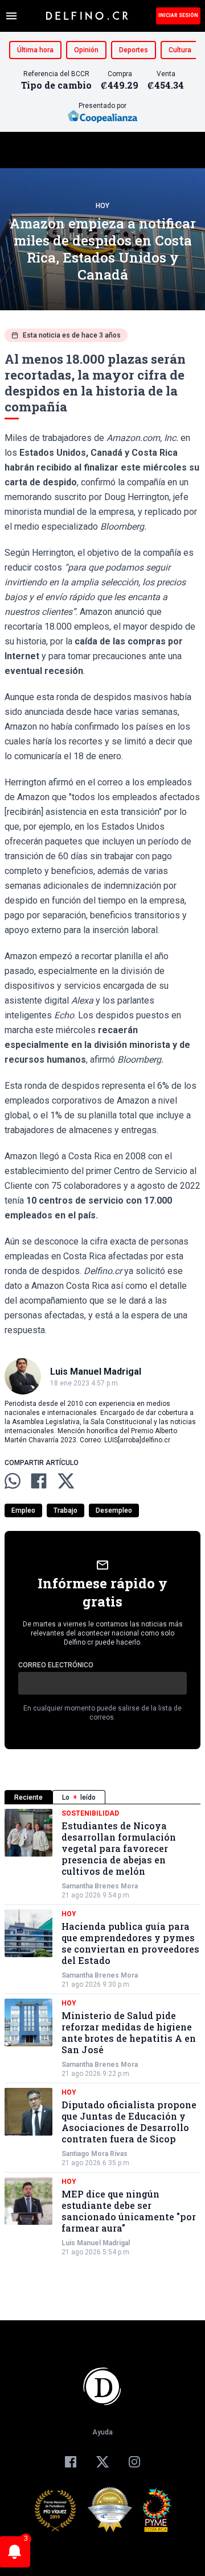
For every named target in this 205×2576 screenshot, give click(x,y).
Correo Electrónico (56, 1665)
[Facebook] (71, 2462)
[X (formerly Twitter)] (102, 2462)
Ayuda (102, 2432)
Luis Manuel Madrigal (96, 2243)
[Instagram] (134, 2462)
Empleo (23, 1510)
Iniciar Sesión (178, 15)
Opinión (86, 50)
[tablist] (102, 1797)
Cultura (180, 50)
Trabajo (65, 1510)
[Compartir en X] (66, 1481)
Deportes (134, 50)
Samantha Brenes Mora (100, 1886)
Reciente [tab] (28, 1797)
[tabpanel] (102, 2033)
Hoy (102, 206)
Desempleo (114, 1510)
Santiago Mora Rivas (95, 2154)
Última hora (35, 50)
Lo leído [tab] (79, 1797)
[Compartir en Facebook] (39, 1481)
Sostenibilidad (90, 1813)
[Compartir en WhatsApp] (13, 1481)
